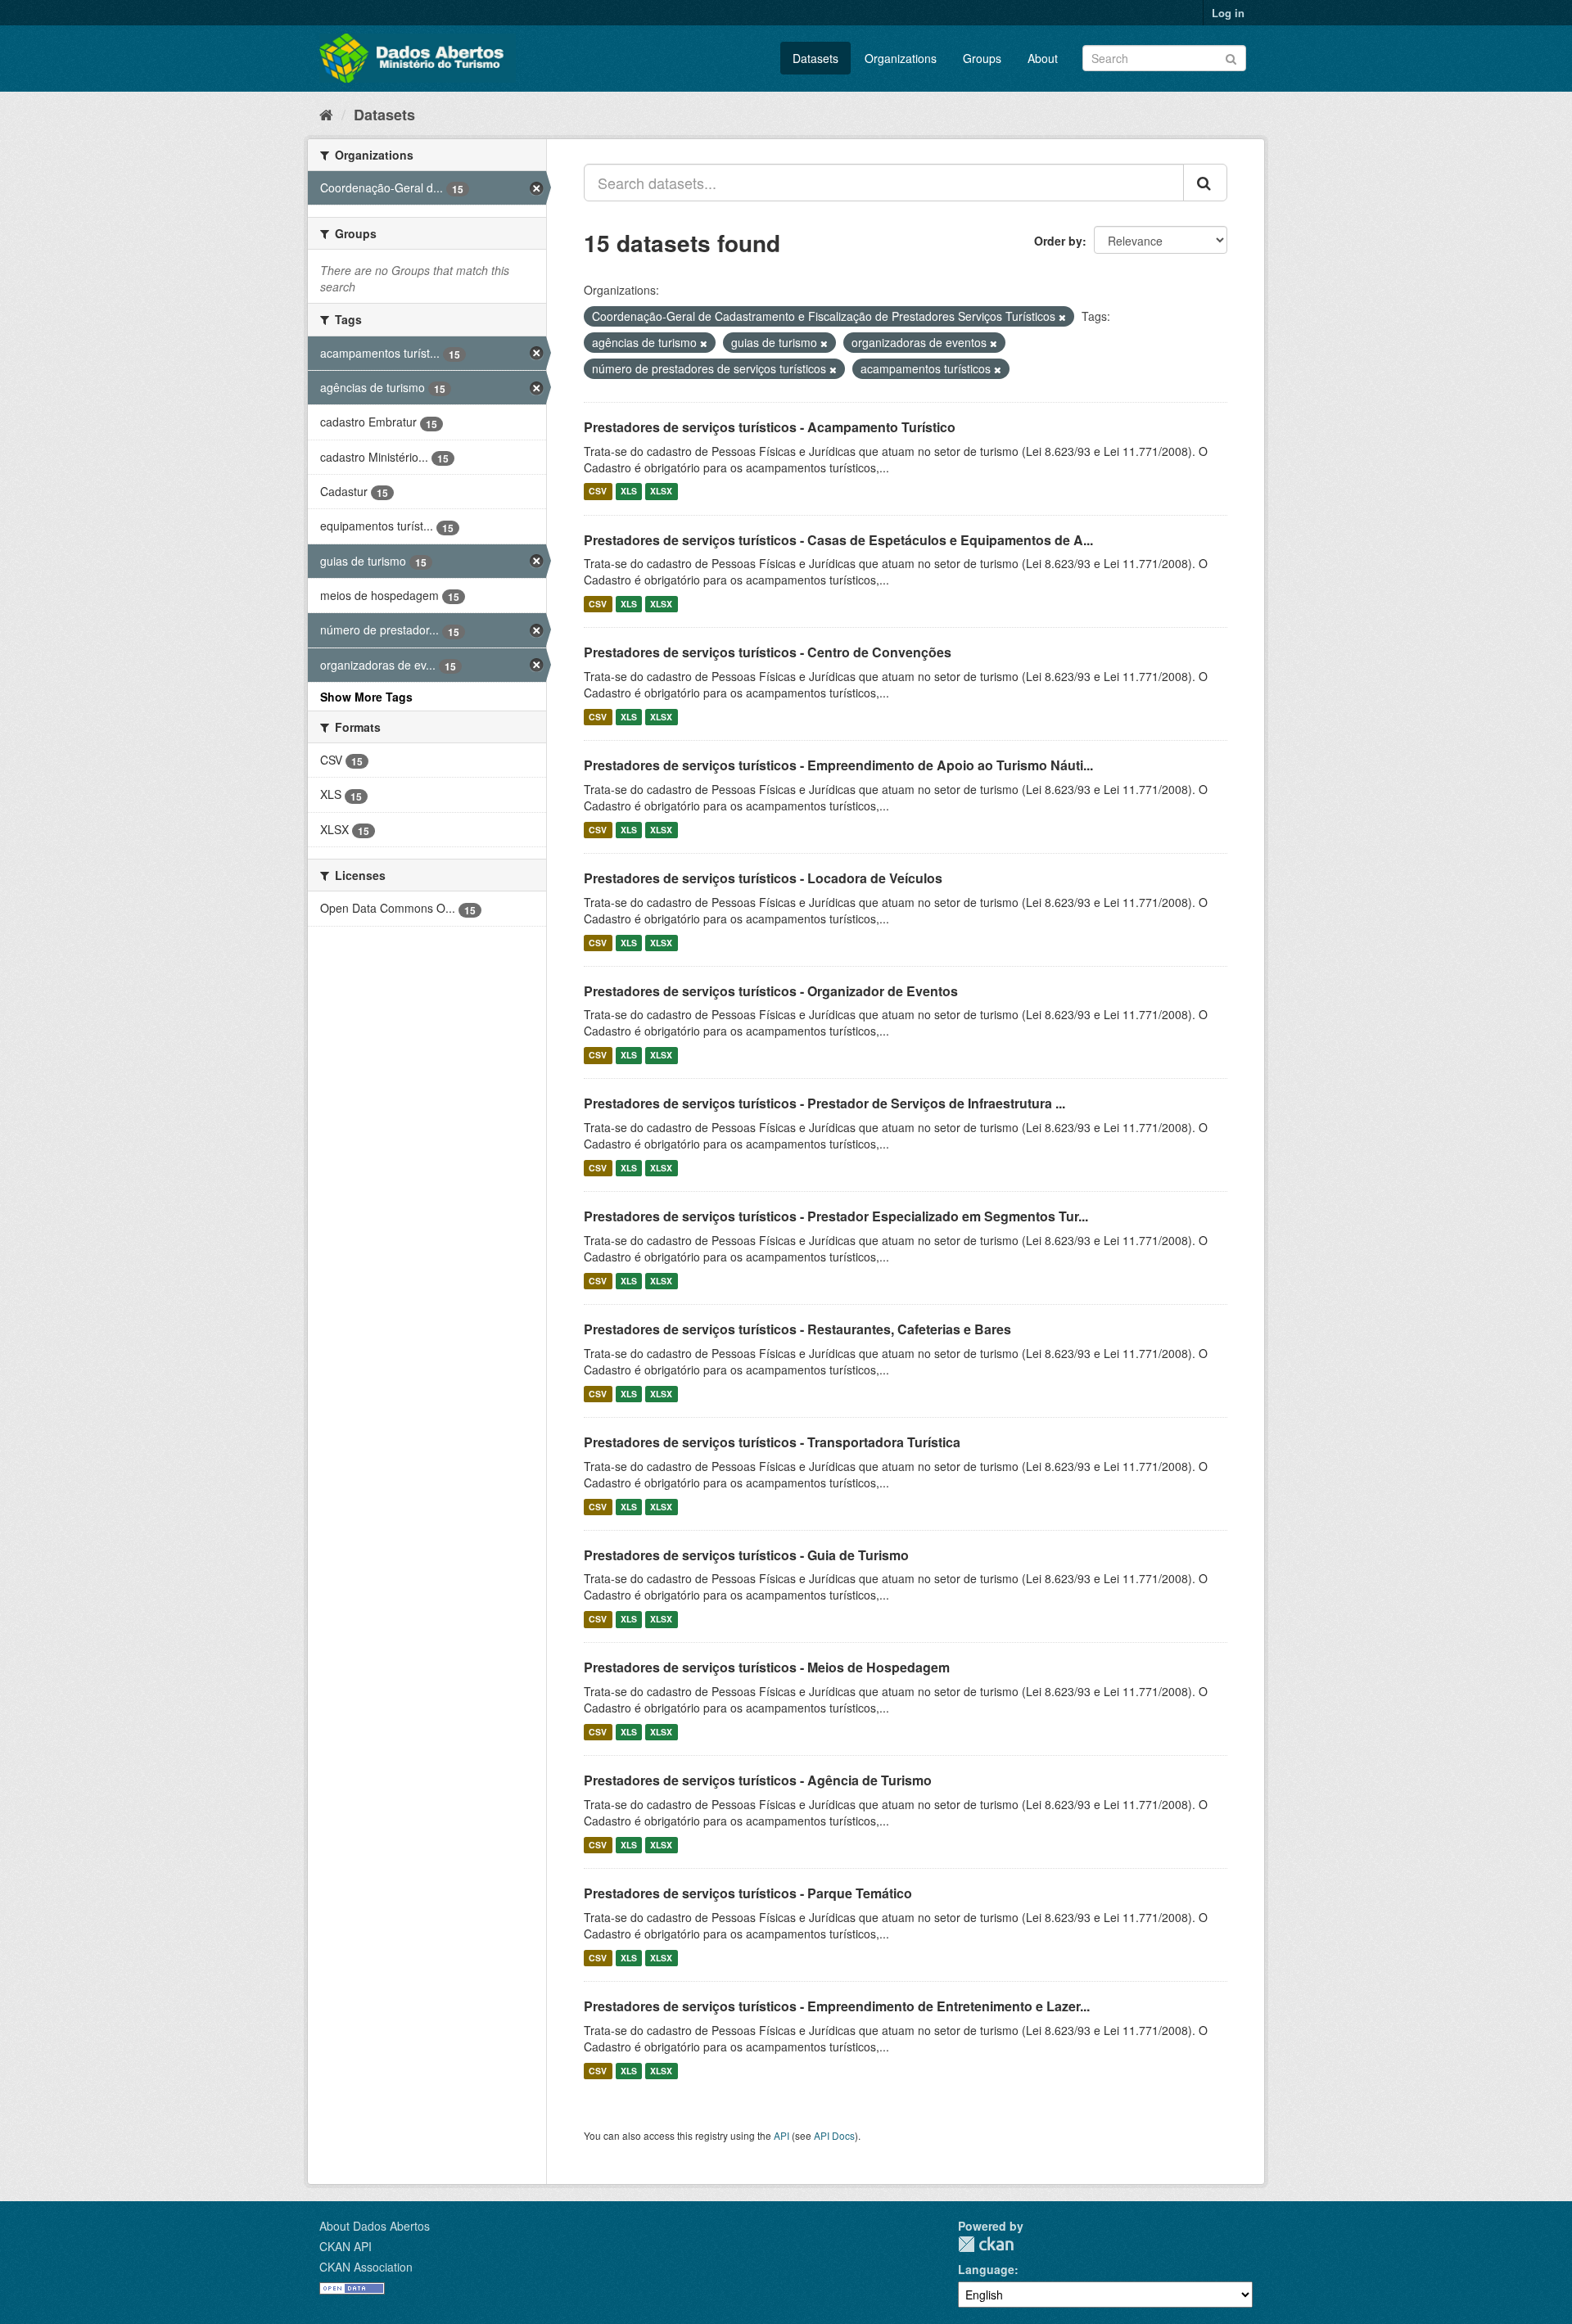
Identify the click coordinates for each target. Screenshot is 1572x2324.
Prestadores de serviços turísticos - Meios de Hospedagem (767, 1667)
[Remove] (1062, 317)
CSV (598, 492)
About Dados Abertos (375, 2226)
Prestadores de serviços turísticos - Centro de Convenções (768, 652)
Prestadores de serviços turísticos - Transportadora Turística (772, 1442)
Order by (1058, 241)
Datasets (815, 58)
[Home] (326, 114)
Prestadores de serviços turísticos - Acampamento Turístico (770, 427)
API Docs (834, 2135)
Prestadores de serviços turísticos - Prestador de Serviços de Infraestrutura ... (824, 1103)
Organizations (901, 58)
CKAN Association (366, 2267)
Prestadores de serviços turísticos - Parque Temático (748, 1893)
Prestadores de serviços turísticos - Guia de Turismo (746, 1555)
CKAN (986, 2244)
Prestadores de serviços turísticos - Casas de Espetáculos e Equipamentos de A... (838, 540)
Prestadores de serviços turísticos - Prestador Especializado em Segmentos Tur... (836, 1216)
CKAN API (346, 2246)
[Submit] (1231, 57)
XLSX (661, 492)
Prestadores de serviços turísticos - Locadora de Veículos (763, 878)
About (1043, 58)
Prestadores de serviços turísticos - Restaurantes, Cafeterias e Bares (797, 1329)
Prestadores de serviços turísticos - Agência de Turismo (758, 1780)
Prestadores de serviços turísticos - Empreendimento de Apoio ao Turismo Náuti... (838, 765)
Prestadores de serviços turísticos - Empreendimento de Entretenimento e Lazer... (837, 2006)
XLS (629, 492)
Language (986, 2269)
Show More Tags (366, 697)
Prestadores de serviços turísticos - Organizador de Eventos (771, 991)
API (781, 2135)
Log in (1228, 13)
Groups (982, 58)
